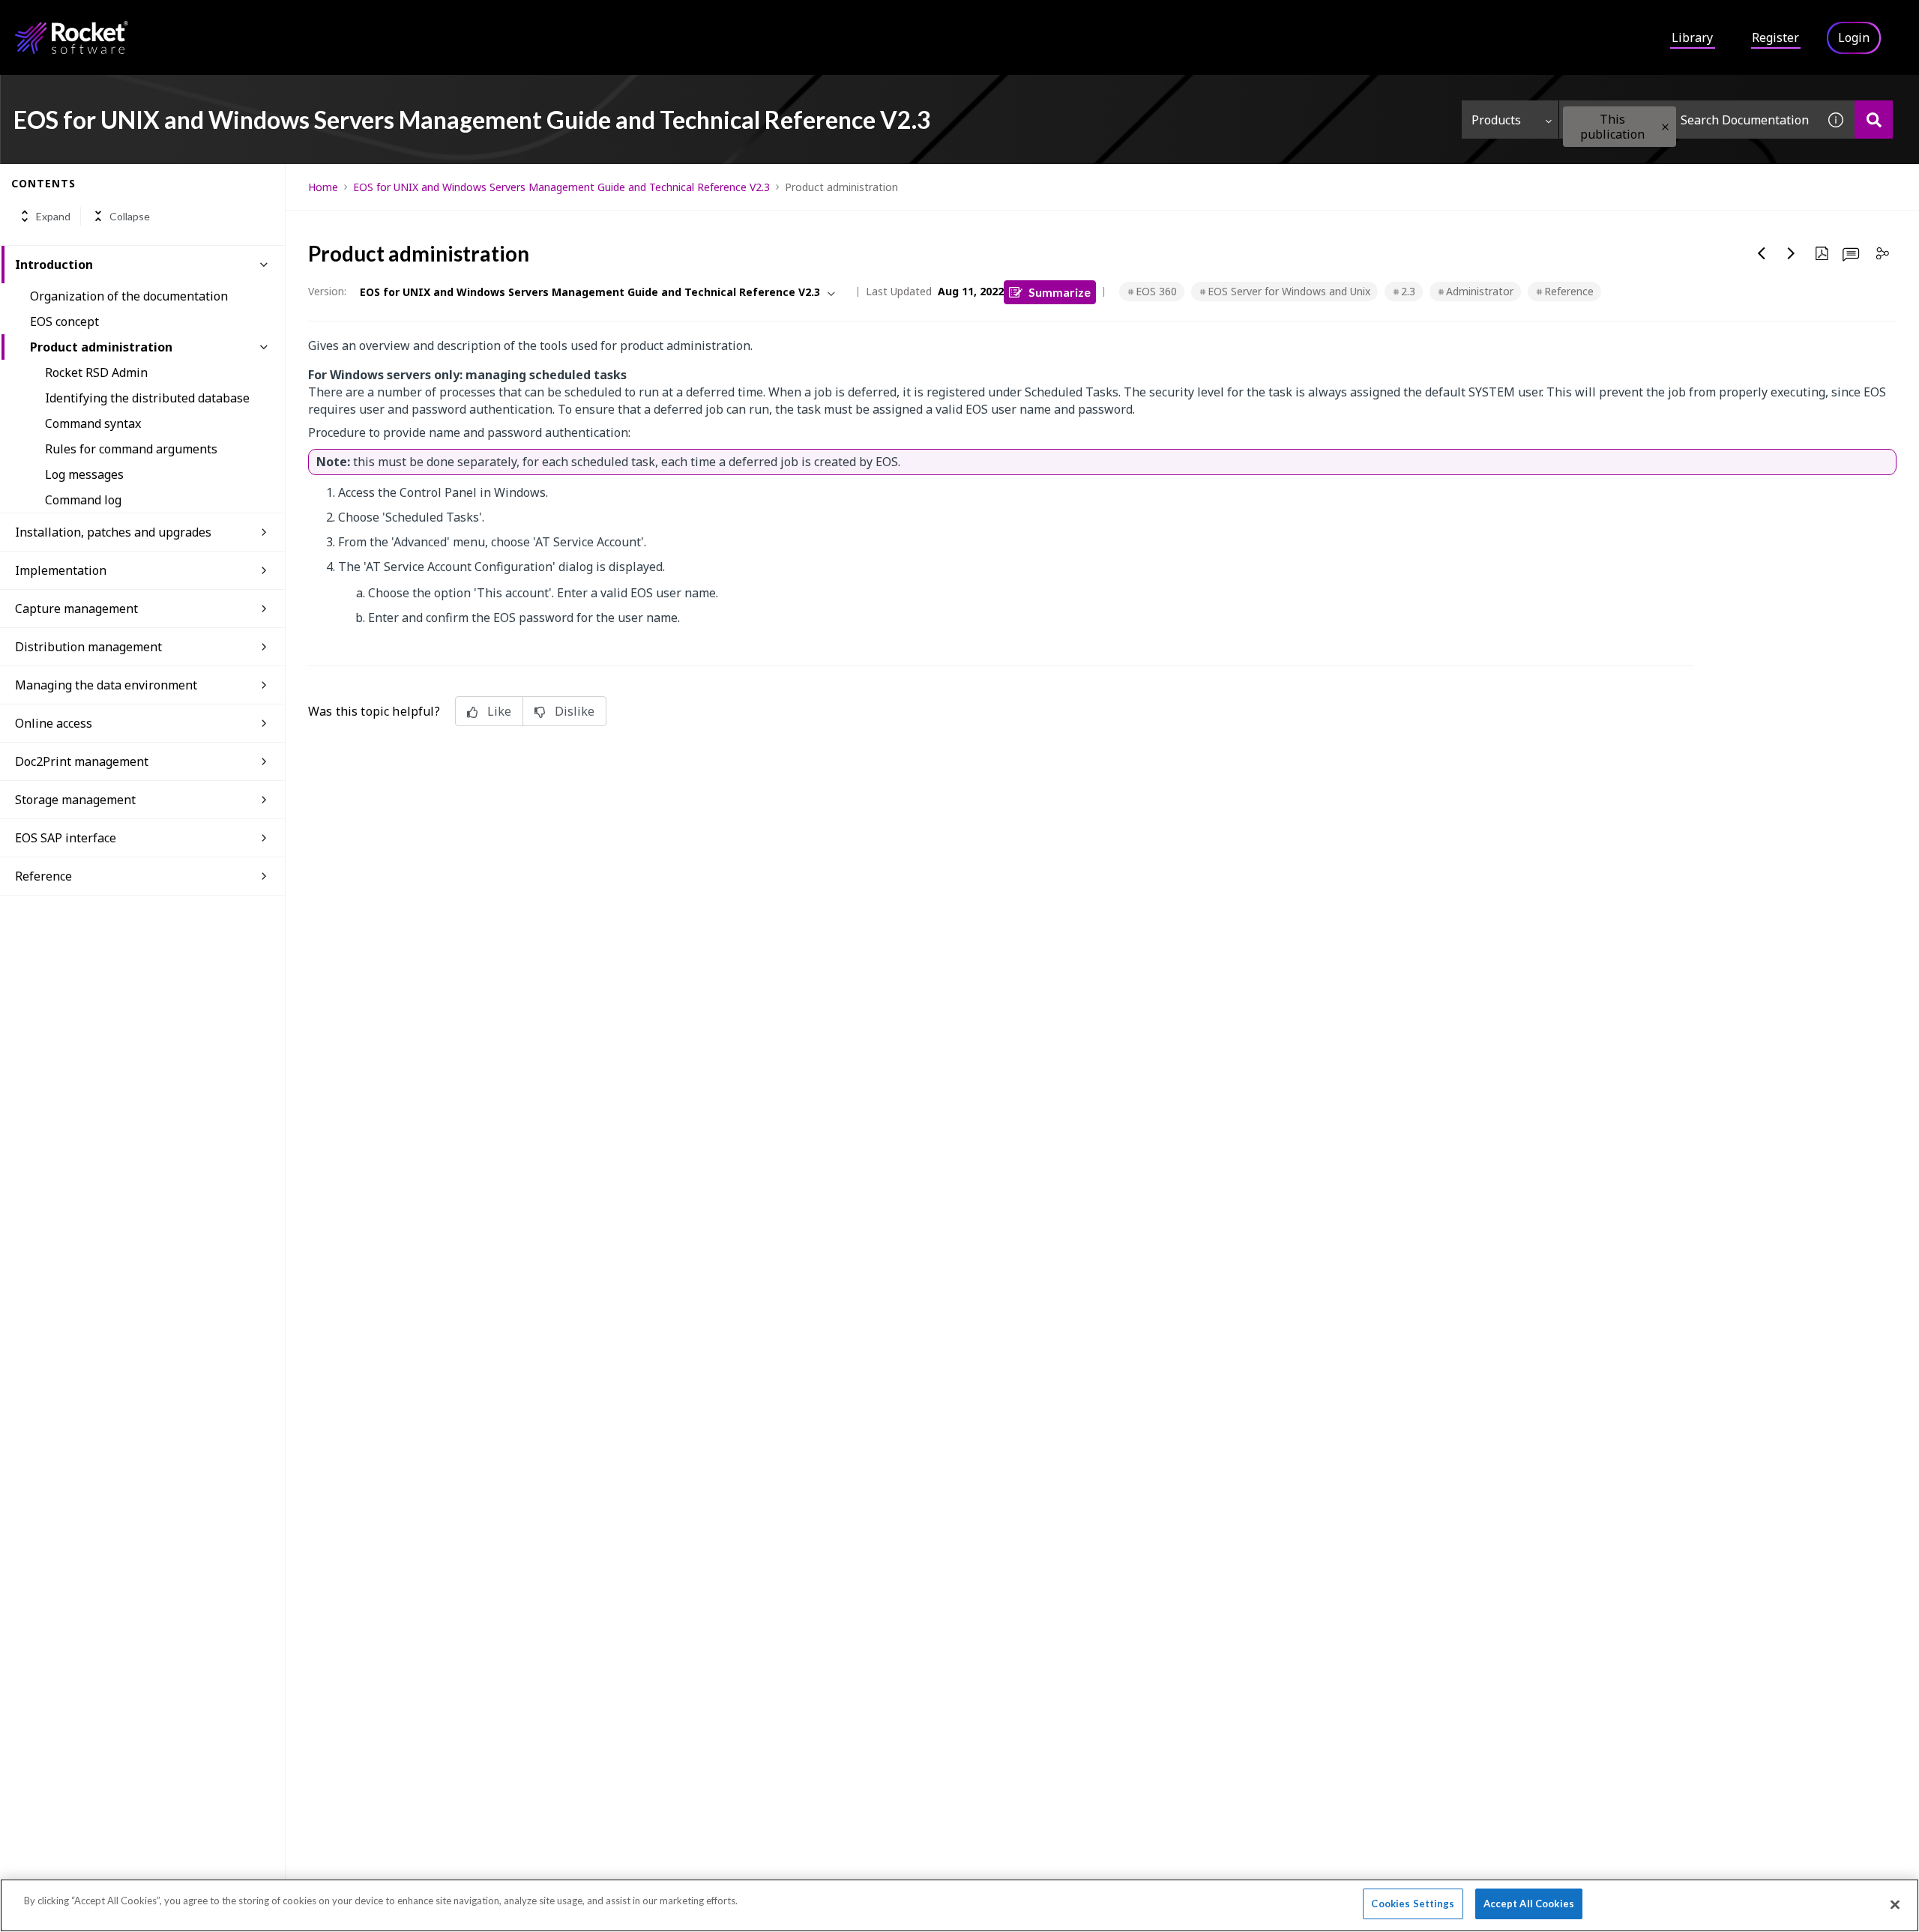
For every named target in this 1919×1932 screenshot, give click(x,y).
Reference (1569, 291)
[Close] (1895, 1904)
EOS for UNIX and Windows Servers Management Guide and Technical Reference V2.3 (561, 187)
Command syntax (93, 423)
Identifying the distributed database (147, 398)
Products (1496, 120)
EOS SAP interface (66, 838)
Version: (327, 291)
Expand (53, 216)
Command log (83, 500)
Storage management (75, 800)
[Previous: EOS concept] (1762, 253)
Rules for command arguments (131, 449)
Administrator (1480, 291)
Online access (54, 723)
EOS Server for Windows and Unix (1289, 291)
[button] (1665, 127)
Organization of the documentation (129, 296)
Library (1692, 37)
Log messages (84, 474)
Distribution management (88, 647)
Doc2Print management (82, 761)
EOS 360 (1156, 291)
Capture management (76, 609)
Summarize (1060, 292)
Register (1775, 37)
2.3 (1408, 291)
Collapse (130, 216)
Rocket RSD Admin (96, 372)
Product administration (101, 347)
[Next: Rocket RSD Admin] (1792, 253)
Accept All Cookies (1529, 1904)
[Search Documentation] (1874, 120)
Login (1854, 37)
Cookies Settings (1413, 1904)
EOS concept (64, 322)
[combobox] (1688, 120)
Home (323, 187)
